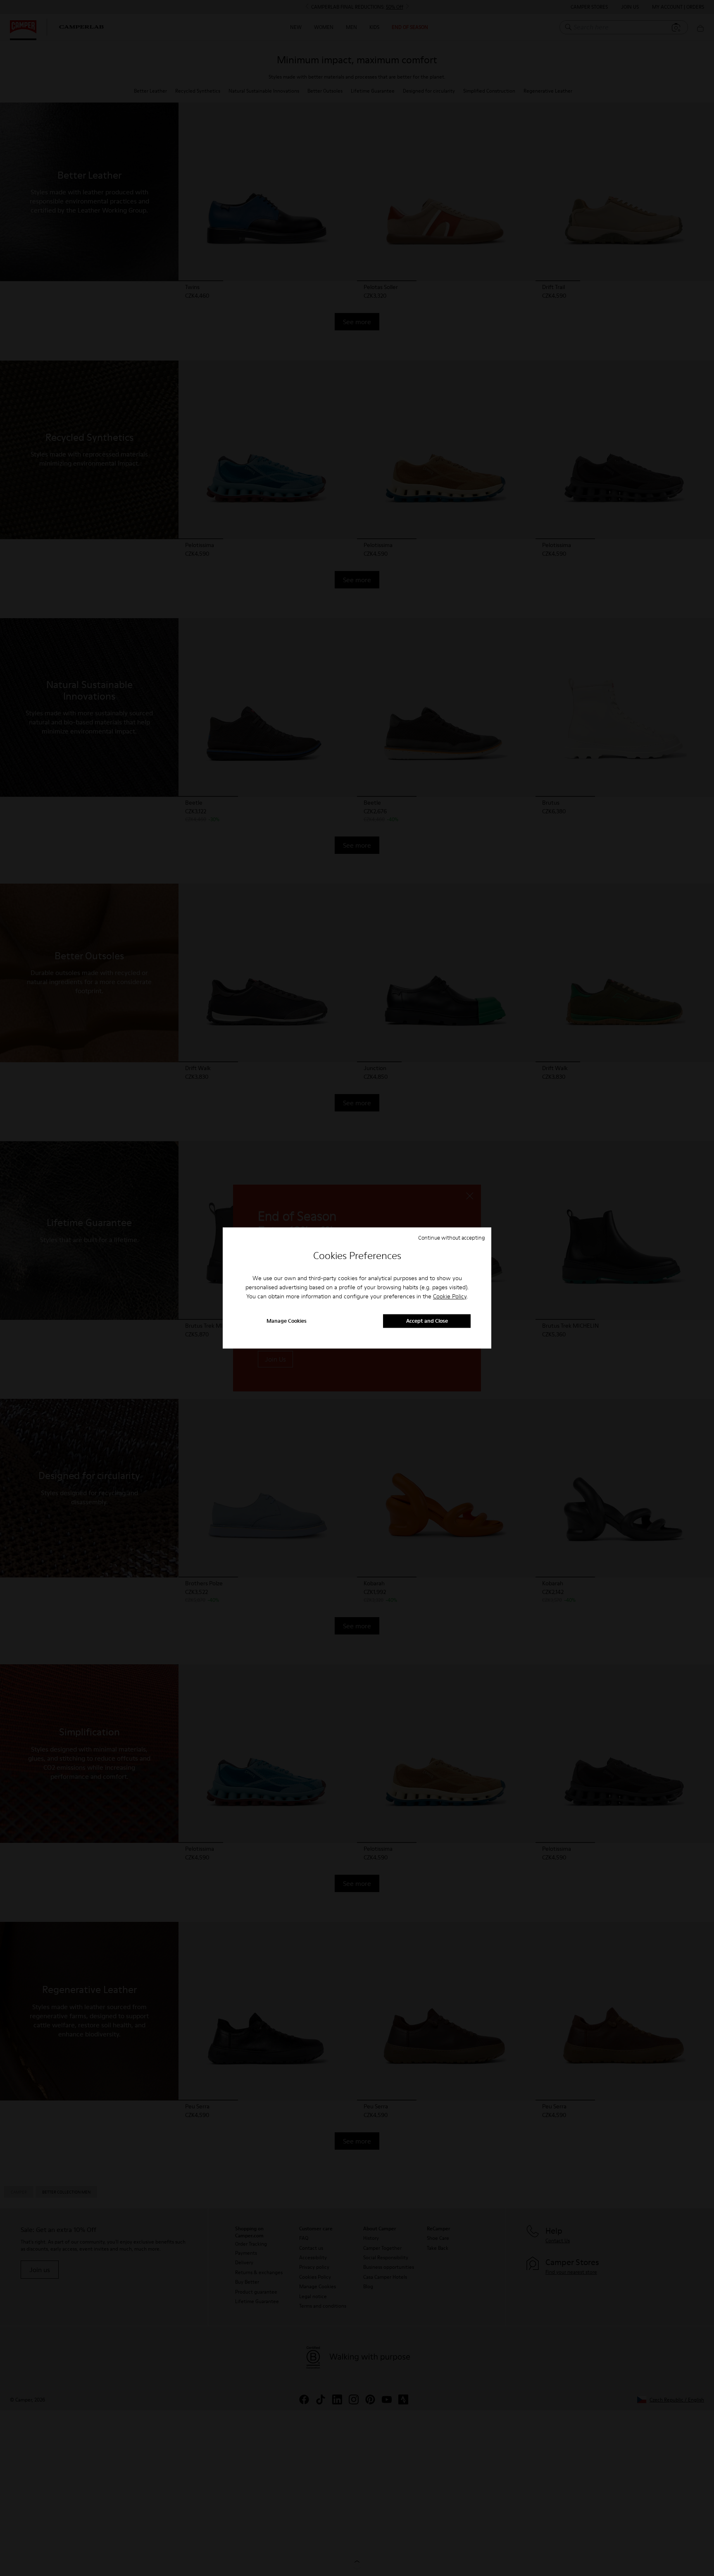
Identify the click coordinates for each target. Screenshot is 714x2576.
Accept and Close (427, 1321)
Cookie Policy (450, 1296)
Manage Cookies (287, 1321)
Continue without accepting (452, 1238)
